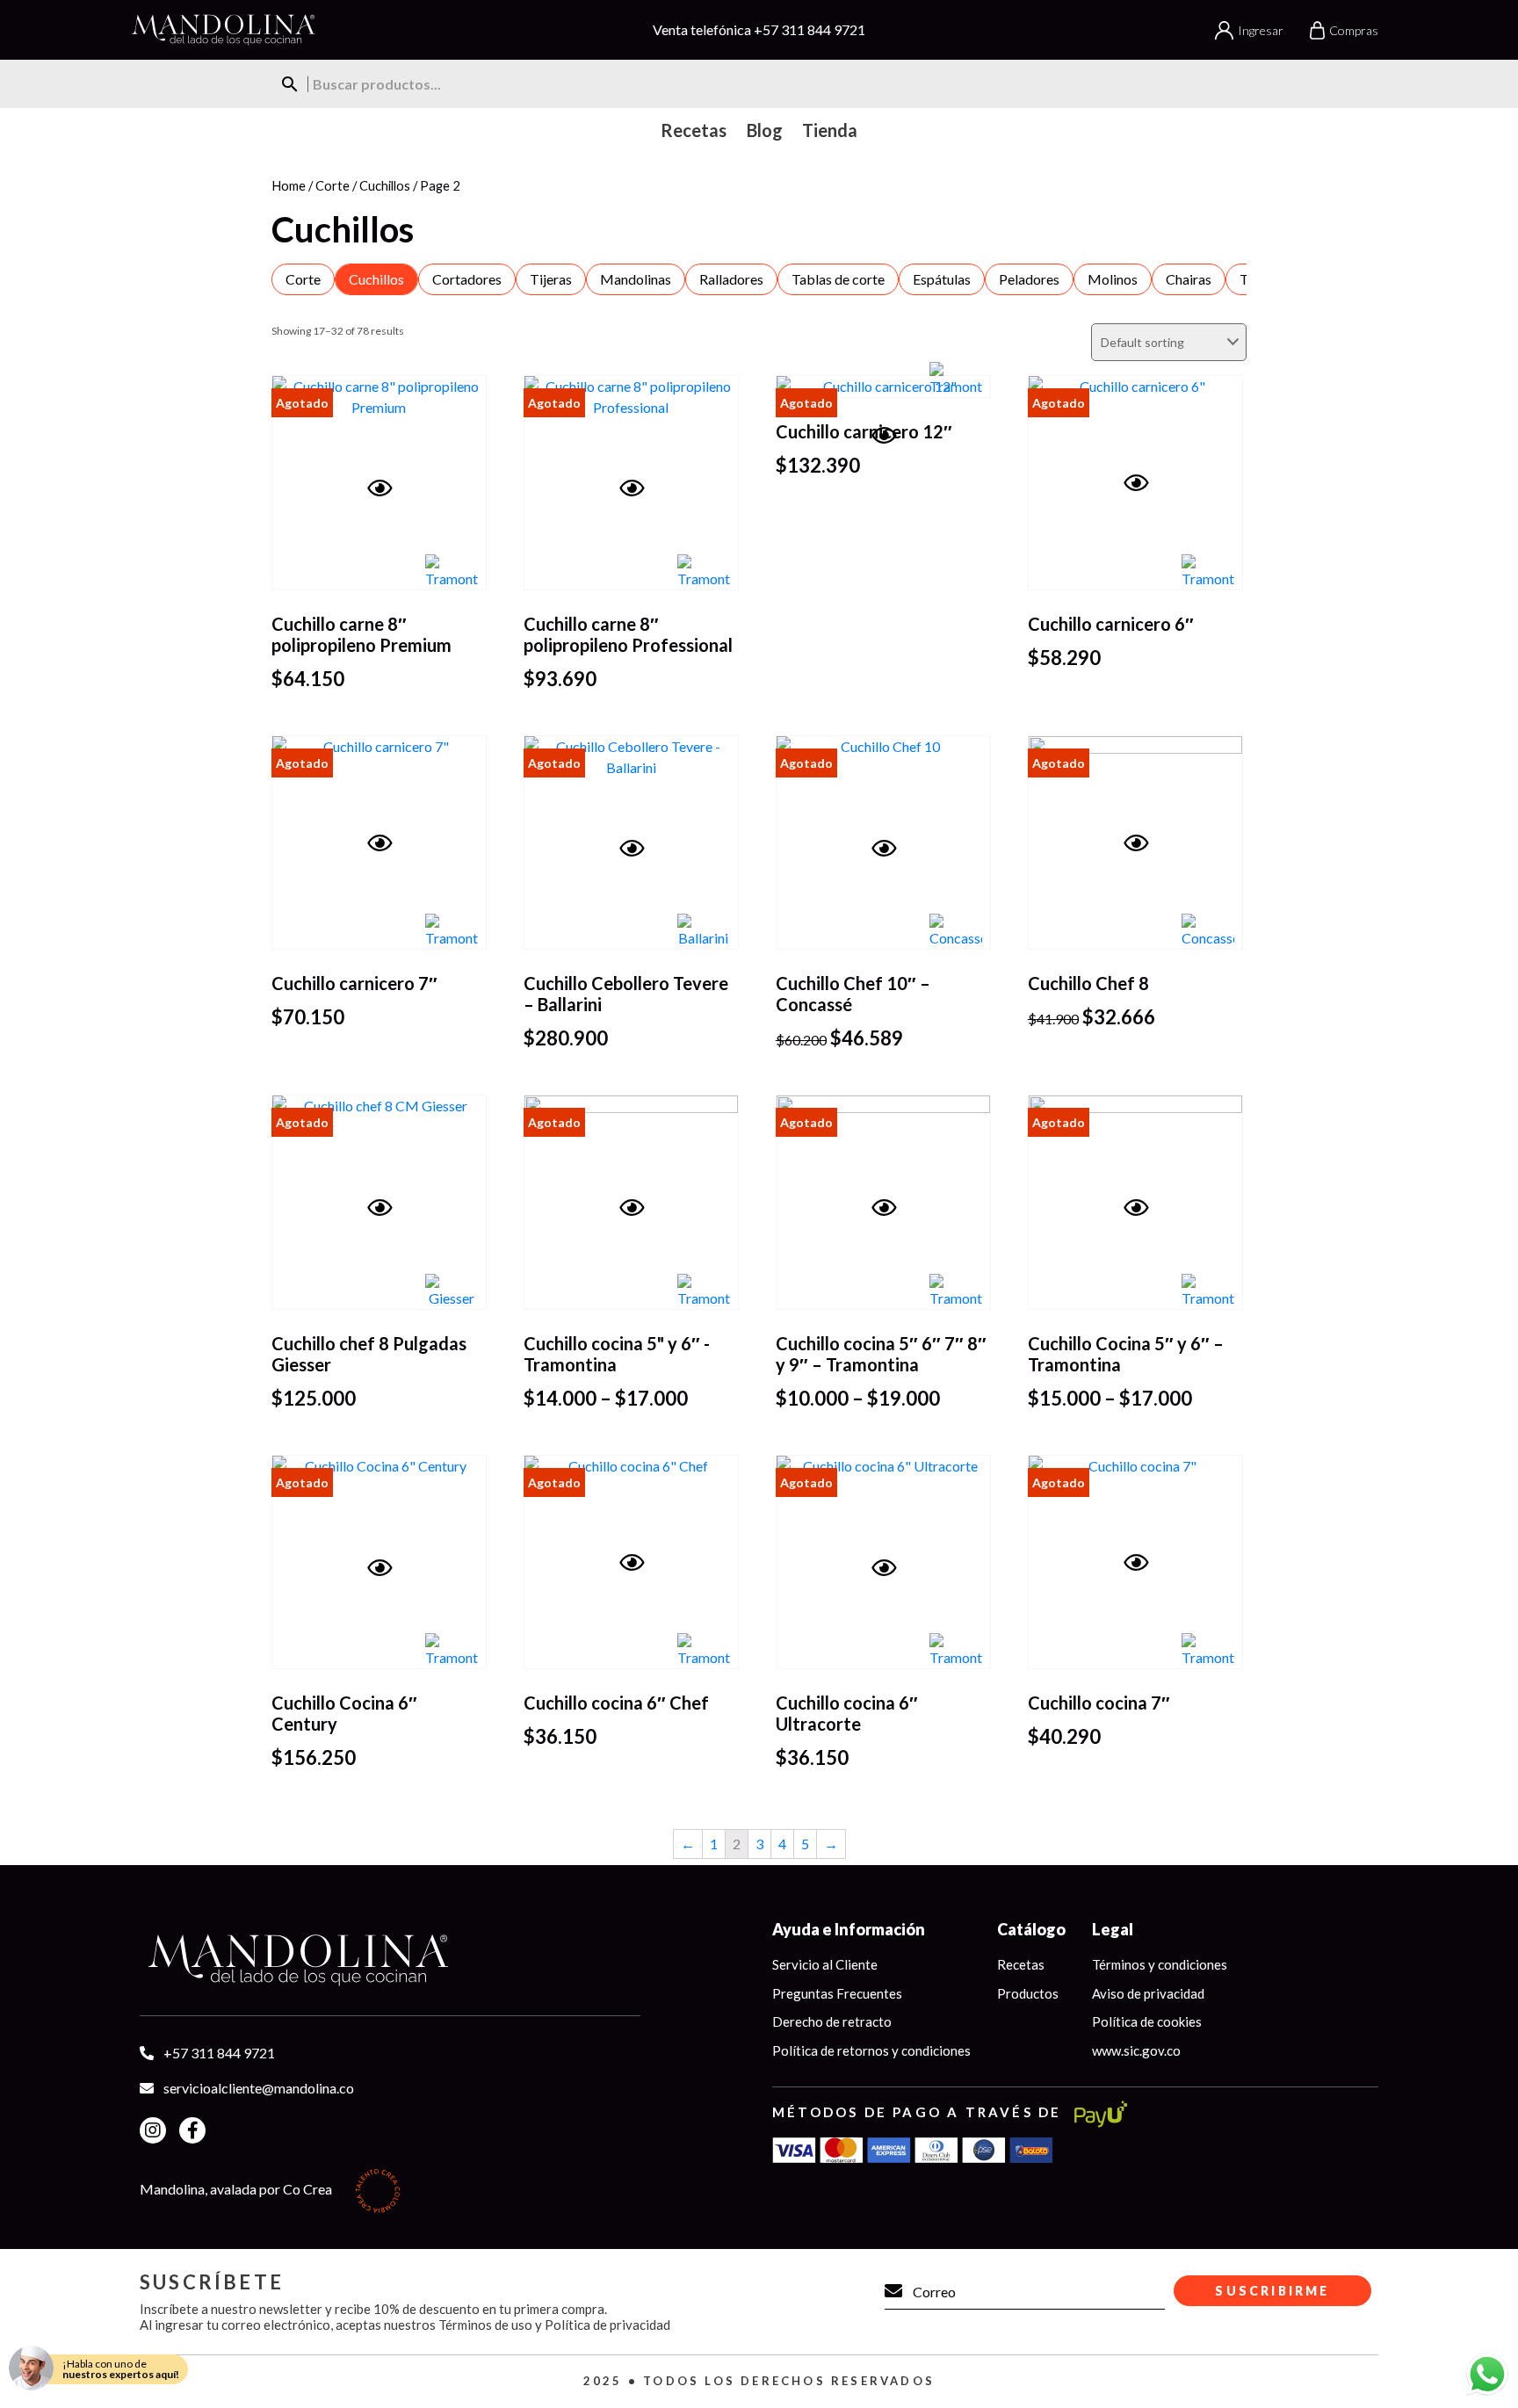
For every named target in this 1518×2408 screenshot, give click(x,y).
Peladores (1029, 279)
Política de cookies (1147, 2021)
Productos (1028, 1993)
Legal (1113, 1929)
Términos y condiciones (1160, 1964)
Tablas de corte (838, 279)
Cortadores (467, 279)
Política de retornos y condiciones (871, 2050)
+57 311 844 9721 (810, 29)
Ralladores (731, 279)
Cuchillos (385, 185)
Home (289, 185)
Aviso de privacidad (1148, 1993)
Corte (333, 185)
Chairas (1189, 279)
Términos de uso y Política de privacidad (554, 2325)
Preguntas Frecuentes (837, 1993)
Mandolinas (636, 279)
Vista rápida (387, 513)
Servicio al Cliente (825, 1964)
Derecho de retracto (832, 2021)
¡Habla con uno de (121, 2369)
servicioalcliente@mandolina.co (259, 2088)
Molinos (1113, 279)
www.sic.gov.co (1136, 2050)
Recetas (1021, 1964)
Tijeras (551, 279)
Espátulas (942, 279)
